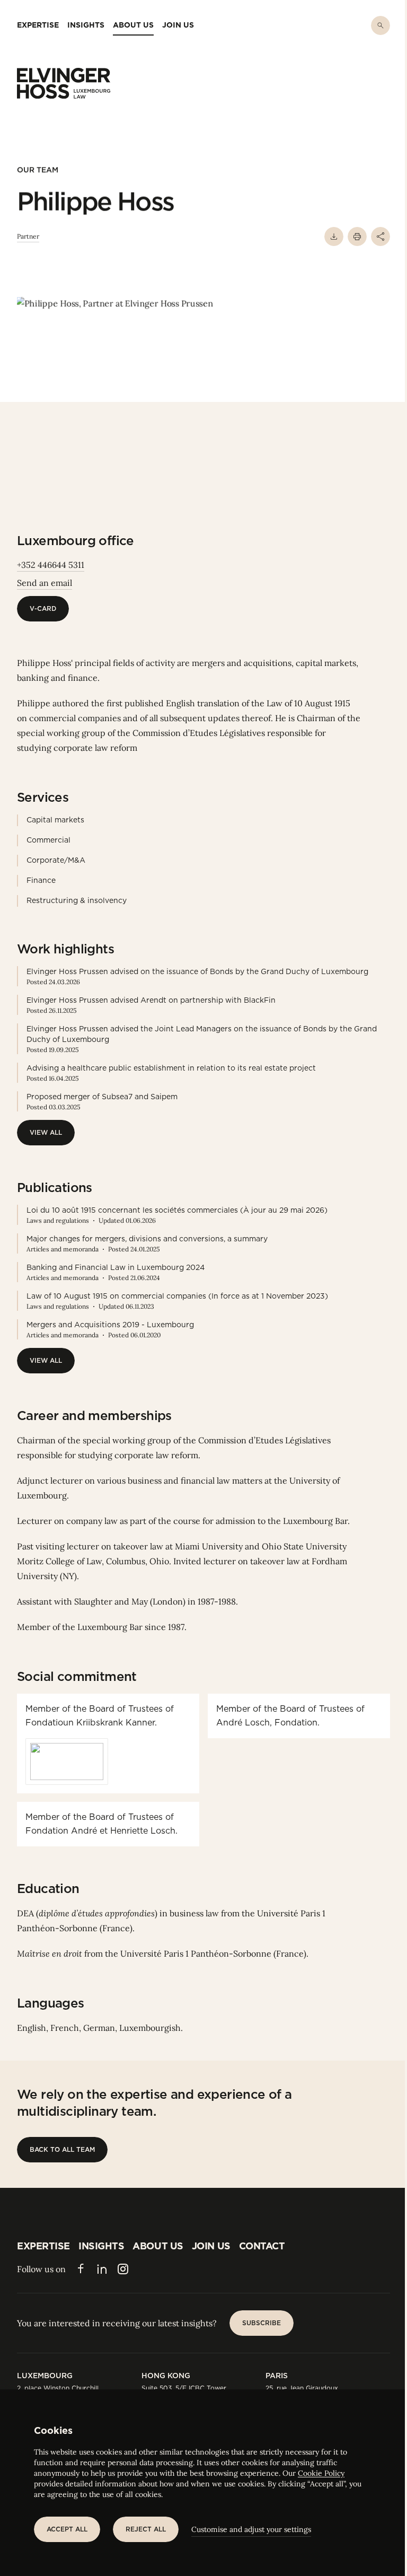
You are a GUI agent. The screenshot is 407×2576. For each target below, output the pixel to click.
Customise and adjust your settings (251, 2529)
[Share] (381, 236)
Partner (28, 236)
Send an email (45, 583)
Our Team (38, 170)
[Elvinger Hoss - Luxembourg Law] (64, 83)
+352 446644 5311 (51, 565)
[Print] (357, 236)
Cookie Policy (321, 2473)
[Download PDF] (334, 236)
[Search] (381, 25)
